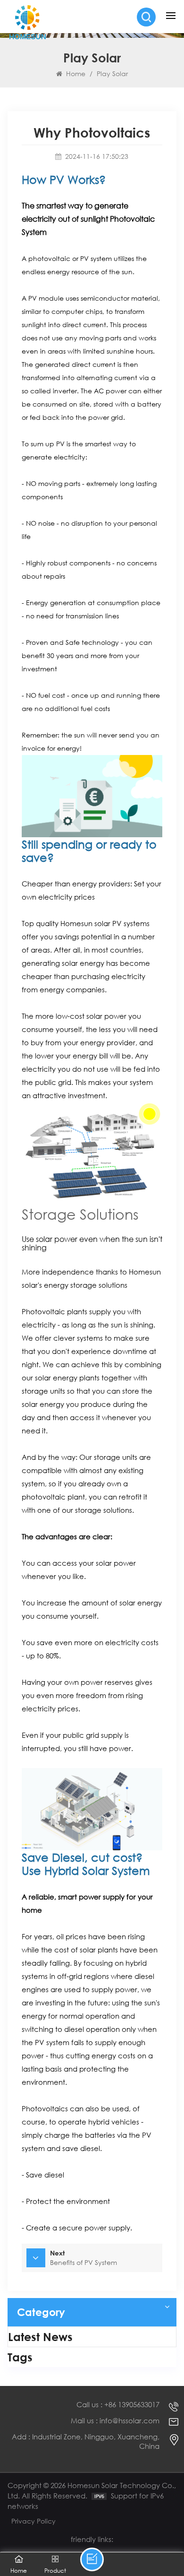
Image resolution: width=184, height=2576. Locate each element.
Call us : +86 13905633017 (118, 2405)
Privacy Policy (33, 2521)
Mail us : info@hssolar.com (115, 2421)
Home (76, 74)
